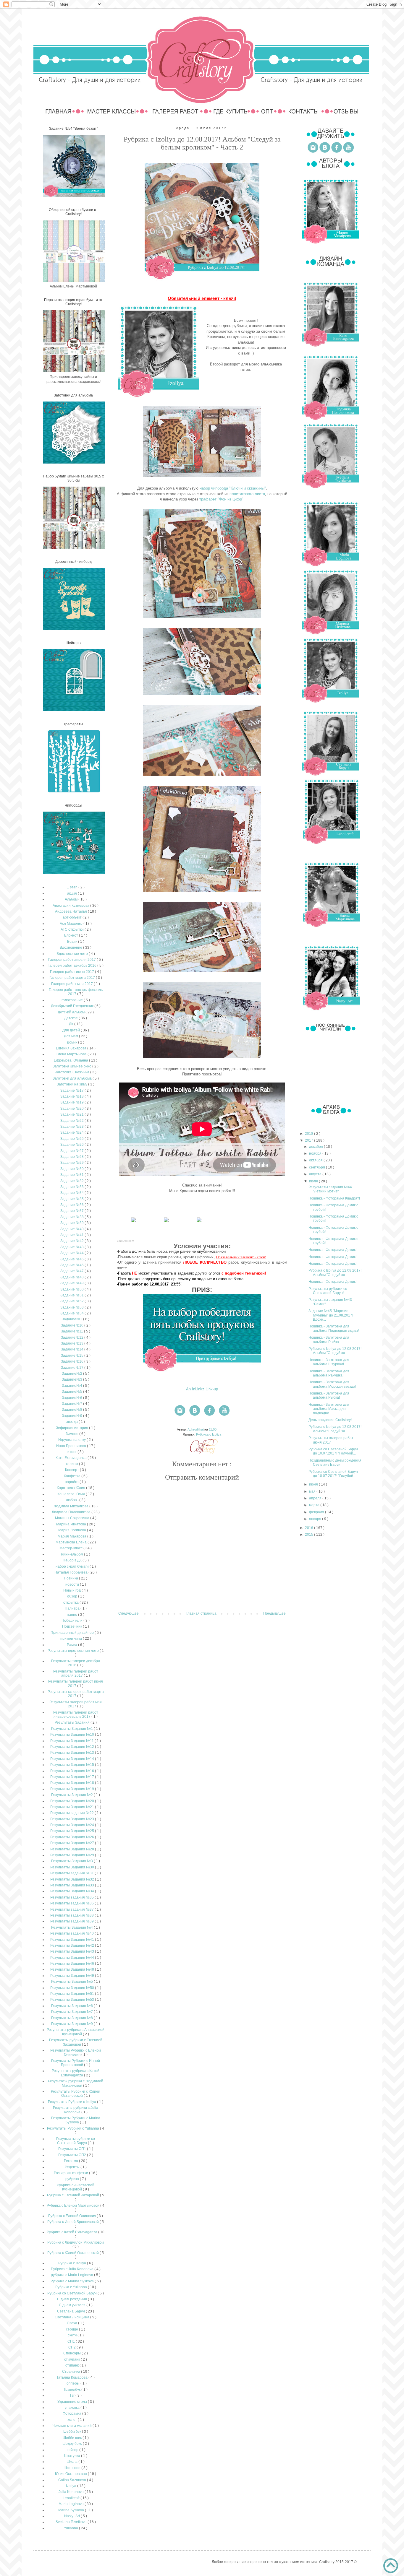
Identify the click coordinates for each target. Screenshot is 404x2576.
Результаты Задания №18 (73, 1783)
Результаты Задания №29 (73, 1855)
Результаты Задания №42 (73, 1946)
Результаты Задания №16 (73, 1771)
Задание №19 (72, 1102)
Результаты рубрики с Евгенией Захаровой (76, 2042)
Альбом (72, 899)
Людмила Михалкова (71, 1506)
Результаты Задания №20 (73, 1801)
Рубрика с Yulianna (72, 2287)
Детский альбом (72, 1012)
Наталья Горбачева (71, 1572)
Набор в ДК (73, 1560)
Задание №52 (72, 1301)
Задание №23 (72, 1127)
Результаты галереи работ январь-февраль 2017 (76, 1714)
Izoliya (72, 2486)
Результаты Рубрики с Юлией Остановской (76, 2094)
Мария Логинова (73, 1530)
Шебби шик (73, 2438)
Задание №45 (72, 1259)
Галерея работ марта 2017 (73, 978)
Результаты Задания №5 (72, 1982)
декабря (316, 1147)
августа (316, 1174)
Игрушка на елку (72, 1440)
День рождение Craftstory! (330, 1420)
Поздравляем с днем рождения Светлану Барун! (335, 1462)
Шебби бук (73, 2432)
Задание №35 (72, 1199)
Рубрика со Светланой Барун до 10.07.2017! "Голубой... (333, 1451)
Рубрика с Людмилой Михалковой (76, 2242)
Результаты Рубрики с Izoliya (72, 2102)
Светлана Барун (71, 2311)
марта (315, 1505)
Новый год (72, 1590)
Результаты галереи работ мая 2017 (76, 1704)
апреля (316, 1498)
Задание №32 (72, 1181)
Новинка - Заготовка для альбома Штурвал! (329, 1362)
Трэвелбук (72, 2390)
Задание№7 (72, 1404)
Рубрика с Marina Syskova (73, 2281)
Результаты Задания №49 (73, 1976)
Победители (72, 1621)
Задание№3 (72, 1379)
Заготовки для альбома (73, 1078)
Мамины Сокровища (73, 1518)
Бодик (73, 942)
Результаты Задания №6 (72, 2006)
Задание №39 (72, 1223)
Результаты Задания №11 (72, 1741)
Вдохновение (71, 947)
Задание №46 (72, 1265)
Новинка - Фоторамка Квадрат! (334, 1198)
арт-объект (73, 917)
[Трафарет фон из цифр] (199, 1222)
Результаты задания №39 (72, 1921)
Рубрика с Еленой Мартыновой (73, 2206)
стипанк (72, 2365)
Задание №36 (72, 1205)
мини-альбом (72, 1554)
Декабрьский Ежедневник (73, 1006)
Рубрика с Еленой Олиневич (72, 2216)
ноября (316, 1153)
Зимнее (72, 1434)
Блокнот (72, 935)
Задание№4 (72, 1386)
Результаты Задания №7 (72, 2012)
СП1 (72, 2341)
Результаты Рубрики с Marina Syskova (76, 2120)
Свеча (72, 2323)
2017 (310, 1140)
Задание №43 (72, 1247)
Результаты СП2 (73, 2155)
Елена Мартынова (72, 1054)
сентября (317, 1167)
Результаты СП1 (73, 2149)
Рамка (72, 1645)
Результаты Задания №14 (73, 1759)
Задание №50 (72, 1289)
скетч (73, 2335)
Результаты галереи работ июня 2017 (76, 1683)
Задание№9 (72, 1416)
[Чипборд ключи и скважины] (133, 1222)
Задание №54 (72, 1313)
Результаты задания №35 (72, 1897)
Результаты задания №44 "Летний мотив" (330, 1189)
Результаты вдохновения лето (74, 1651)
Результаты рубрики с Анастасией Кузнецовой (76, 2032)
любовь (73, 1500)
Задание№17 (73, 1368)
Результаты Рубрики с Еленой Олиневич (76, 2052)
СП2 (72, 2347)
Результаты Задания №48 (73, 1969)
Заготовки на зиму (72, 1084)
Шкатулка (73, 2456)
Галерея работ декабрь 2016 (72, 966)
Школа (72, 2462)
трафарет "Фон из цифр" (221, 499)
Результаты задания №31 (72, 1873)
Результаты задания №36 (72, 1903)
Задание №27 (72, 1151)
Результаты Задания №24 (73, 1825)
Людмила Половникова (72, 1512)
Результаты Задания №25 (73, 1831)
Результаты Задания (73, 1722)
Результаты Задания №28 (73, 1849)
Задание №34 (72, 1193)
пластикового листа (247, 494)
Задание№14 (73, 1349)
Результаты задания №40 (72, 1933)
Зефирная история (72, 1428)
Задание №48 (72, 1277)
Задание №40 (72, 1229)
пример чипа (72, 1639)
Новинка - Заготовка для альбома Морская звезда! (332, 1384)
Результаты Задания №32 (73, 1879)
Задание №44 (72, 1253)
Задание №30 (72, 1169)
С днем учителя (73, 2305)
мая (313, 1491)
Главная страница (201, 1613)
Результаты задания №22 (72, 1813)
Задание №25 (72, 1139)
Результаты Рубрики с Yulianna (73, 2128)
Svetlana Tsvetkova (72, 2522)
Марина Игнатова (72, 1524)
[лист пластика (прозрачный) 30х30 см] (166, 1222)
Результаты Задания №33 (73, 1885)
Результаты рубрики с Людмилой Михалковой (76, 2083)
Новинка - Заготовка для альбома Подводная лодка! (334, 1328)
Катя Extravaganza (72, 1458)
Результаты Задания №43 (73, 1951)
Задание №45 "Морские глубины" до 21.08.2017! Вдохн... (331, 1315)
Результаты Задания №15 (73, 1765)
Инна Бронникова (72, 1446)
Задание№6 (72, 1398)
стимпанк (72, 2359)
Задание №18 (72, 1096)
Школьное (72, 2468)
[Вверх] (391, 2566)
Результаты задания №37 (72, 1909)
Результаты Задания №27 (73, 1843)
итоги (72, 1452)
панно (72, 1615)
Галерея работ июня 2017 (72, 972)
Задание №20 (72, 1109)
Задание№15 (73, 1356)
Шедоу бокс (73, 2444)
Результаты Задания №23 (73, 1819)
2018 (310, 1134)
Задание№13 (73, 1343)
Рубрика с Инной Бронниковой (73, 2222)
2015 (310, 1535)
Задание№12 (73, 1337)
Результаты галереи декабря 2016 (76, 1663)
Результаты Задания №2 (72, 1795)
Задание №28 (72, 1157)
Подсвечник (72, 1626)
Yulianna (71, 2528)
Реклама (71, 2161)
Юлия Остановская (71, 2474)
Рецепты (73, 2167)
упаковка (73, 2408)
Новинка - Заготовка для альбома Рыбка (329, 1340)
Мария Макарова (72, 1536)
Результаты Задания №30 (73, 1867)
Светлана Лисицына (72, 2317)
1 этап (73, 887)
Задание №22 (72, 1121)
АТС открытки (73, 929)
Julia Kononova (72, 2492)
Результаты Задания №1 (72, 1729)
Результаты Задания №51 (73, 1994)
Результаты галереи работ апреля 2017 (76, 1673)
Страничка (72, 2372)
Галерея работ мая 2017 (72, 984)
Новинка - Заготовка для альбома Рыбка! (329, 1395)
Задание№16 (73, 1361)
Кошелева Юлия (72, 1494)
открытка (71, 1603)
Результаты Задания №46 (73, 1964)
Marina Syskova (72, 2510)
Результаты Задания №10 (73, 1735)
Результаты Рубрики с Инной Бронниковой (76, 2063)
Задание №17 (72, 1090)
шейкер (72, 2450)
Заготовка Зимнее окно (72, 1066)
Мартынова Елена (72, 1542)
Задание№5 (72, 1392)
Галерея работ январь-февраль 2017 (76, 992)
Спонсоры (72, 2353)
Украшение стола (73, 2402)
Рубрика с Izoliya (209, 1434)
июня (314, 1484)
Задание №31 (72, 1175)
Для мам (71, 1036)
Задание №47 (72, 1271)
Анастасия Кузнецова (71, 906)
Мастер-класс (71, 1548)
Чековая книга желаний (72, 2426)
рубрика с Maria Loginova (72, 2275)
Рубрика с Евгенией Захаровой (73, 2195)
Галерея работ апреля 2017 (72, 960)
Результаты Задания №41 (73, 1940)
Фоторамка (72, 2414)
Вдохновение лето (73, 954)
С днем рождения (72, 2299)
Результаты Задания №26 (73, 1837)
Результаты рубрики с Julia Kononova (76, 2110)
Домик (72, 1042)
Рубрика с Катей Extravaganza (72, 2232)
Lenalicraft (72, 2498)
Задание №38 (72, 1217)
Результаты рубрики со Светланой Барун (76, 2141)
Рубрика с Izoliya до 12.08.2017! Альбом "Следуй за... (335, 1272)
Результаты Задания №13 (73, 1753)
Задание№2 (72, 1374)
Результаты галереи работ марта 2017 (76, 1694)
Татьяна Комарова (72, 2377)
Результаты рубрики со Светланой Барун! (328, 1291)
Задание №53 (72, 1307)
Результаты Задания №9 (72, 2024)
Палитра (73, 1608)
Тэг (72, 2395)
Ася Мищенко (72, 924)
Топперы (73, 2383)
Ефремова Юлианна (71, 1060)
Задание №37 (72, 1211)
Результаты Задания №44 (73, 1958)
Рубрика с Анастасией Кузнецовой (76, 2187)
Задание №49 (72, 1283)
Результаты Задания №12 (73, 1747)
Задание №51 (72, 1295)
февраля (317, 1512)
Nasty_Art (72, 2516)
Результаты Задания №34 (73, 1891)
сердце (72, 2329)
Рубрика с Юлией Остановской (73, 2253)
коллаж (72, 1464)
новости (73, 1584)
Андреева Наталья (71, 911)
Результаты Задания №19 (73, 1789)
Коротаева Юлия (71, 1488)
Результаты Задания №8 (72, 2018)
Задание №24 (72, 1132)
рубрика (73, 2179)
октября (316, 1160)
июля (314, 1181)
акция (72, 893)
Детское (71, 1018)
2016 (310, 1528)
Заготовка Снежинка (73, 1072)
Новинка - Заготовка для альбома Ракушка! (329, 1373)
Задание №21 (72, 1114)
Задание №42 (72, 1241)
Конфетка (73, 1476)
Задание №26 (72, 1145)
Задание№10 (73, 1325)
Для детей (72, 1030)
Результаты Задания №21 (73, 1807)
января (316, 1519)
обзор (73, 1596)
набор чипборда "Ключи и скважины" (233, 488)
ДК (72, 1024)
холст (73, 2420)
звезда (72, 1422)
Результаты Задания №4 (72, 1927)
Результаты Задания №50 (73, 1988)
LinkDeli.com (125, 1241)
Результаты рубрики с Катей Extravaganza (76, 2073)
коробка (72, 1482)
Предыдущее (274, 1613)
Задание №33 (72, 1187)
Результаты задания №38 (72, 1915)
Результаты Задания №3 (72, 1861)
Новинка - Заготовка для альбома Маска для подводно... (329, 1409)
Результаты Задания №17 (73, 1777)
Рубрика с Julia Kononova (73, 2269)
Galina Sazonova (73, 2480)
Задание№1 (72, 1319)
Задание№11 (72, 1331)
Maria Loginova (72, 2504)
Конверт (72, 1470)
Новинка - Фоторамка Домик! (332, 1250)
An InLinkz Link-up (202, 1389)
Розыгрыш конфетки (71, 2173)
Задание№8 (72, 1410)
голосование (73, 1000)
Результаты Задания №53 (73, 2000)
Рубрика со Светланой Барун (72, 2293)
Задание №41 (72, 1235)
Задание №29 (72, 1163)
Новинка (71, 1578)
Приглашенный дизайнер (73, 1633)
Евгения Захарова (72, 1048)
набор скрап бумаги (73, 1566)
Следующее (129, 1613)
